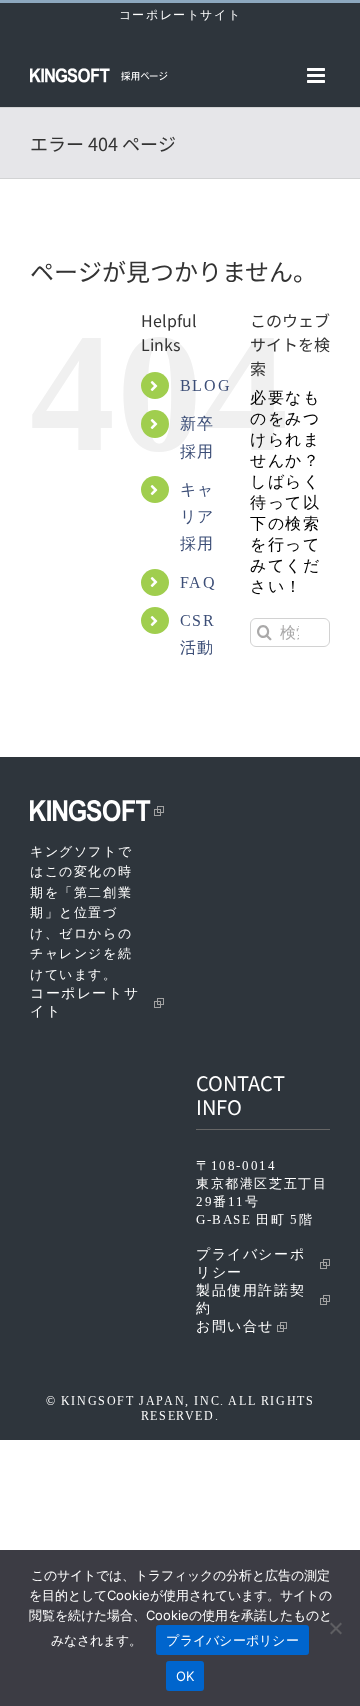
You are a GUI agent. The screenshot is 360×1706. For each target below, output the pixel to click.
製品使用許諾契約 (250, 1299)
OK (185, 1676)
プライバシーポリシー (250, 1263)
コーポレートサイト (180, 15)
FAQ (198, 582)
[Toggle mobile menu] (318, 75)
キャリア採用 (197, 516)
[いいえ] (335, 1628)
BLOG (205, 385)
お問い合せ (235, 1326)
